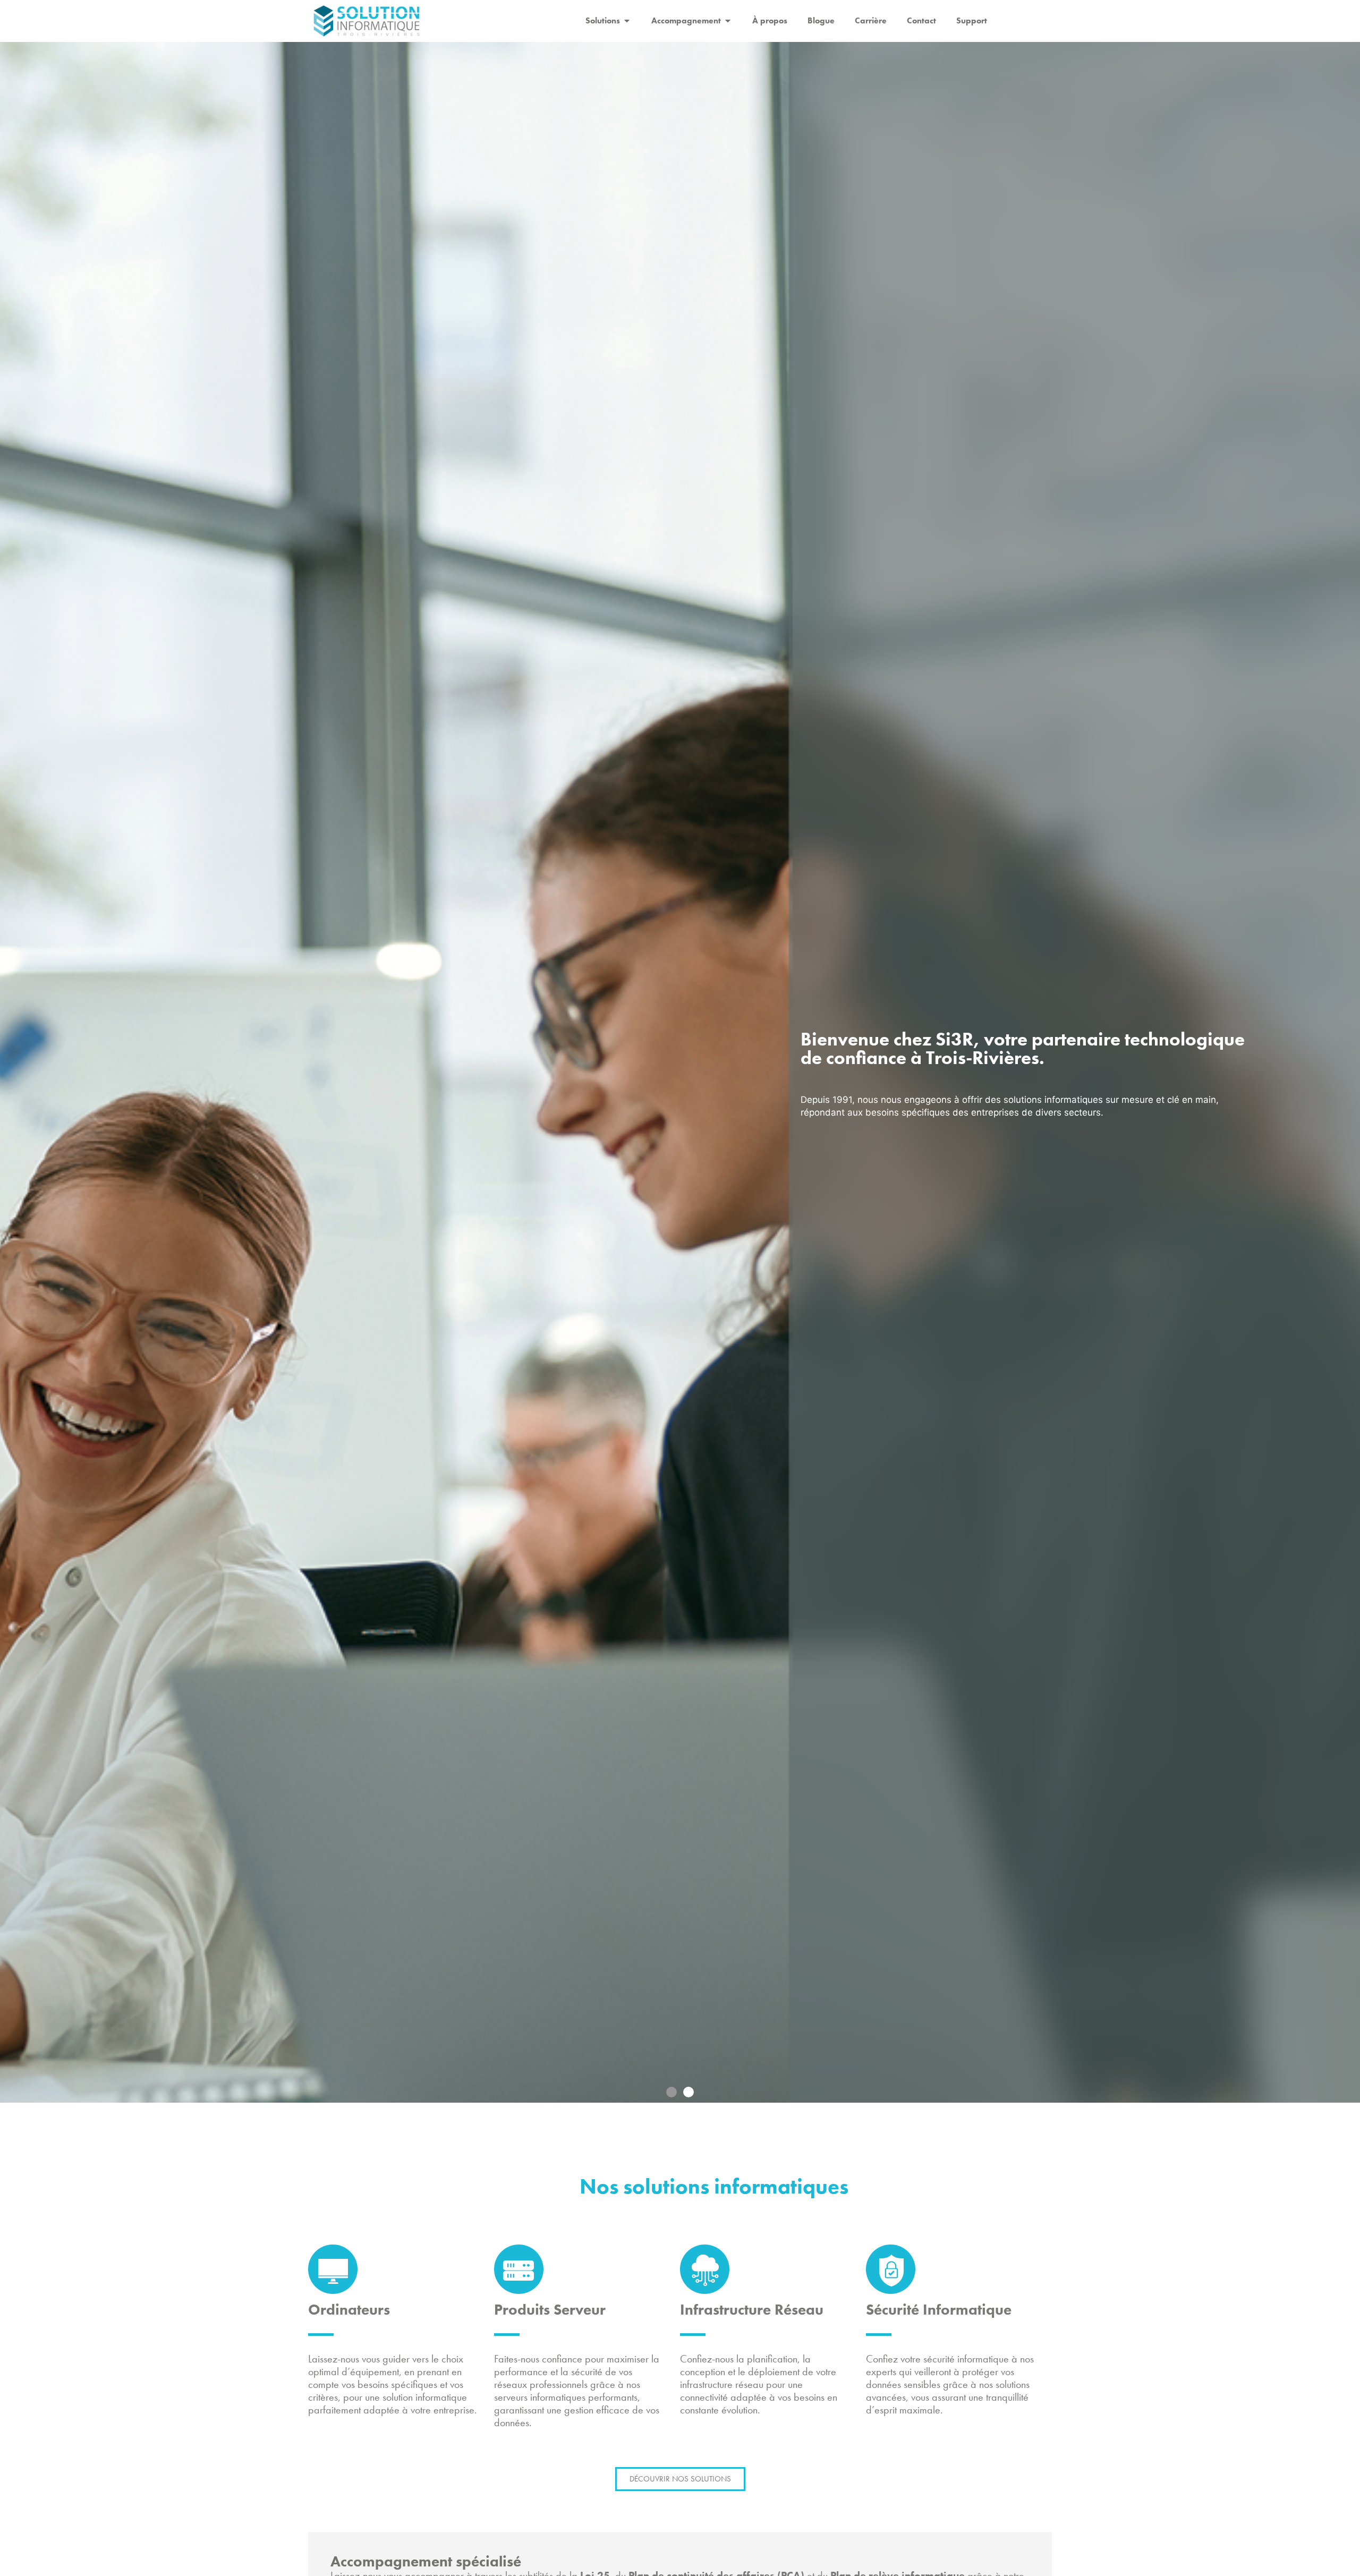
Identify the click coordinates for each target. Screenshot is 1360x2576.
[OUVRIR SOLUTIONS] (627, 21)
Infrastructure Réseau (752, 2310)
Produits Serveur (550, 2310)
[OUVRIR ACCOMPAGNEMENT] (728, 21)
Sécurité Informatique (939, 2310)
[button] (671, 2092)
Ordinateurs (349, 2310)
